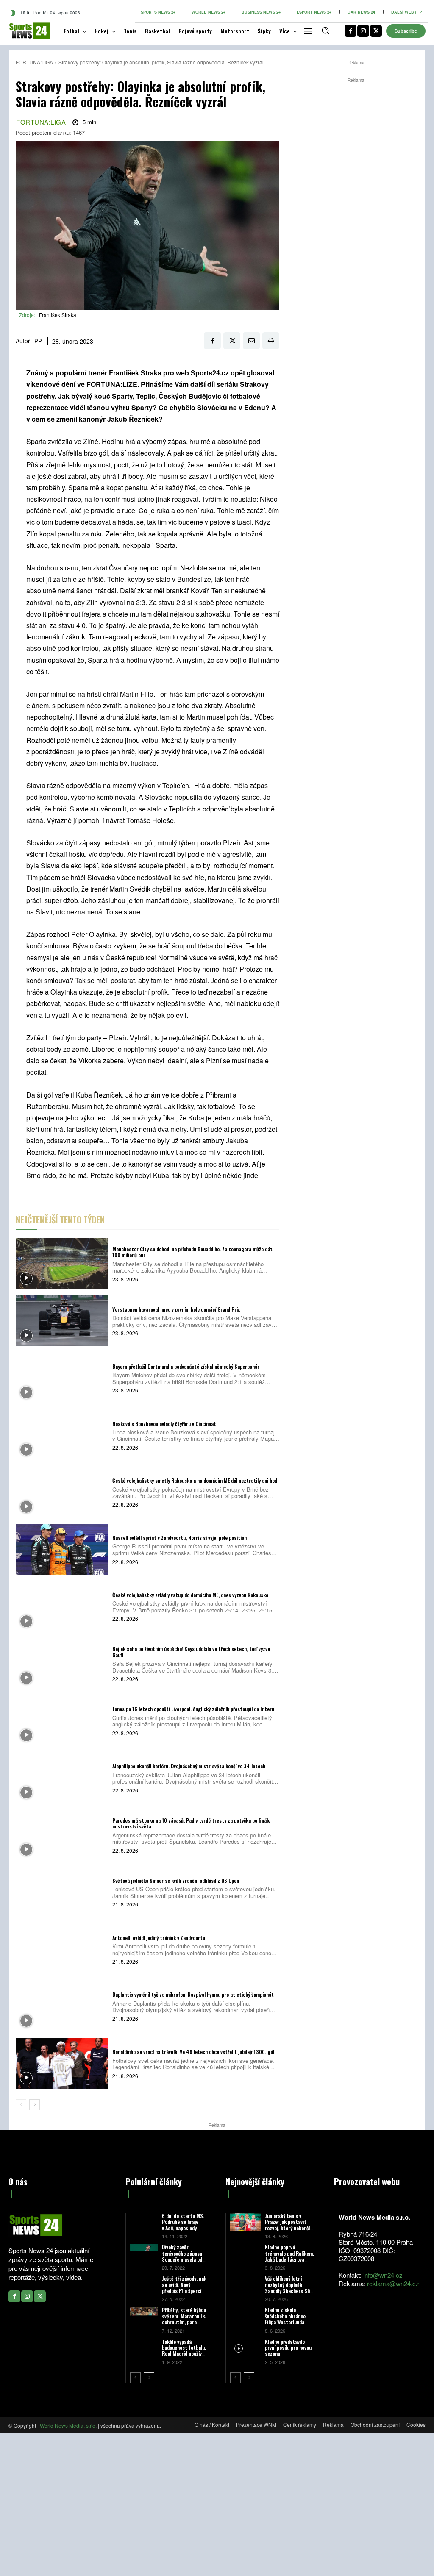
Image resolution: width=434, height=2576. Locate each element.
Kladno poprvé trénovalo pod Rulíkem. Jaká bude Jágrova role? (289, 2256)
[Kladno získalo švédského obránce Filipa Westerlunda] (245, 2316)
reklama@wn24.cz (393, 2283)
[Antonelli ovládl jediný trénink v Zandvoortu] (62, 1949)
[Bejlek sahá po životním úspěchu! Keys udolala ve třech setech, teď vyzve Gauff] (62, 1664)
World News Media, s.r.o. (68, 2425)
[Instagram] (363, 31)
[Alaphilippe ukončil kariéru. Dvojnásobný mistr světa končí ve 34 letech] (62, 1778)
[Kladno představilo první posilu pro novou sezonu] (245, 2348)
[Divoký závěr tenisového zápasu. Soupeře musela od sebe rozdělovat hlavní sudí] (144, 2252)
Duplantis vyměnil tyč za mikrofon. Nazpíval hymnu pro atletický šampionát (193, 1994)
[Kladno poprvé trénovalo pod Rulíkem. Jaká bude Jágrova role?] (245, 2253)
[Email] (251, 341)
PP (38, 341)
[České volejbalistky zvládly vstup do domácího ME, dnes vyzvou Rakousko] (62, 1606)
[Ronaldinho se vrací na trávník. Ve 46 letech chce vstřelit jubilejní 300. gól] (62, 2063)
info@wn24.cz (383, 2275)
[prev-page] (21, 2105)
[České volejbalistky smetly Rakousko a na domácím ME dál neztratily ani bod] (62, 1492)
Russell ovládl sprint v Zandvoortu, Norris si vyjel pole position (179, 1538)
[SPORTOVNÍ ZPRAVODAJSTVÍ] (23, 31)
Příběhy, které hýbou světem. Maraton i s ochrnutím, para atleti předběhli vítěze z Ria (184, 2322)
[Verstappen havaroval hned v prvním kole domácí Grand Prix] (62, 1321)
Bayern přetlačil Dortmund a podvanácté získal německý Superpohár (186, 1366)
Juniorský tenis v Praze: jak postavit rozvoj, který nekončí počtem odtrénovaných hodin (289, 2228)
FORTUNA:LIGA (34, 62)
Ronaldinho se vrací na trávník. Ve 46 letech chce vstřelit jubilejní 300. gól (193, 2052)
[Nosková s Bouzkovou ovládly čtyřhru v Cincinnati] (62, 1435)
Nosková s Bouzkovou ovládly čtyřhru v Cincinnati (165, 1424)
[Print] (271, 341)
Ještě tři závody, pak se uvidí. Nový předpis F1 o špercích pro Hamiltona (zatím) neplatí (184, 2291)
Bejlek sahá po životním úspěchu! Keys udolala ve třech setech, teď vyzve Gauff (191, 1652)
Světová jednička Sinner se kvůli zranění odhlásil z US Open (176, 1880)
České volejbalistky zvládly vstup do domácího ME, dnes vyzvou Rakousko (190, 1595)
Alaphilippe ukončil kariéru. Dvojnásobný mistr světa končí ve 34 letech (189, 1766)
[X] (376, 31)
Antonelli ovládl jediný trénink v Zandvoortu (159, 1938)
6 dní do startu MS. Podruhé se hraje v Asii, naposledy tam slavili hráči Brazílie (183, 2228)
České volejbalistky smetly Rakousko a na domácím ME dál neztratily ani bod (195, 1480)
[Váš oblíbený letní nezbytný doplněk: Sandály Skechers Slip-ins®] (245, 2285)
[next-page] (35, 2105)
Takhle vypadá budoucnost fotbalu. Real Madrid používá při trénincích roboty (184, 2354)
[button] (325, 31)
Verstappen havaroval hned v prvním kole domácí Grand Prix (176, 1309)
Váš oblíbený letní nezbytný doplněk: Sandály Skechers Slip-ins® (290, 2287)
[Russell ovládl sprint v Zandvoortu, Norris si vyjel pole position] (62, 1549)
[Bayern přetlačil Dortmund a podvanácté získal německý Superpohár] (62, 1378)
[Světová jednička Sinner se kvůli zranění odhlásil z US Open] (62, 1892)
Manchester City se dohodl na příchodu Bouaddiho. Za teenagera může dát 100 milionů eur (192, 1252)
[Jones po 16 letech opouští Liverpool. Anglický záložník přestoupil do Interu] (62, 1720)
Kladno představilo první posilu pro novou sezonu (288, 2348)
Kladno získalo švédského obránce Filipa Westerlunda (285, 2316)
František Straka (58, 315)
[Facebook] (351, 31)
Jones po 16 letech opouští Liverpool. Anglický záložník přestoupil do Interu (193, 1709)
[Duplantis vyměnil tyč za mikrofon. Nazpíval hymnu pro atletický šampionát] (62, 2006)
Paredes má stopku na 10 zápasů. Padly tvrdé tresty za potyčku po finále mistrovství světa (191, 1823)
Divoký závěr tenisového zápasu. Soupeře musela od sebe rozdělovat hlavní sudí (183, 2259)
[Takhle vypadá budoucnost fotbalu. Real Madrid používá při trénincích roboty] (144, 2347)
